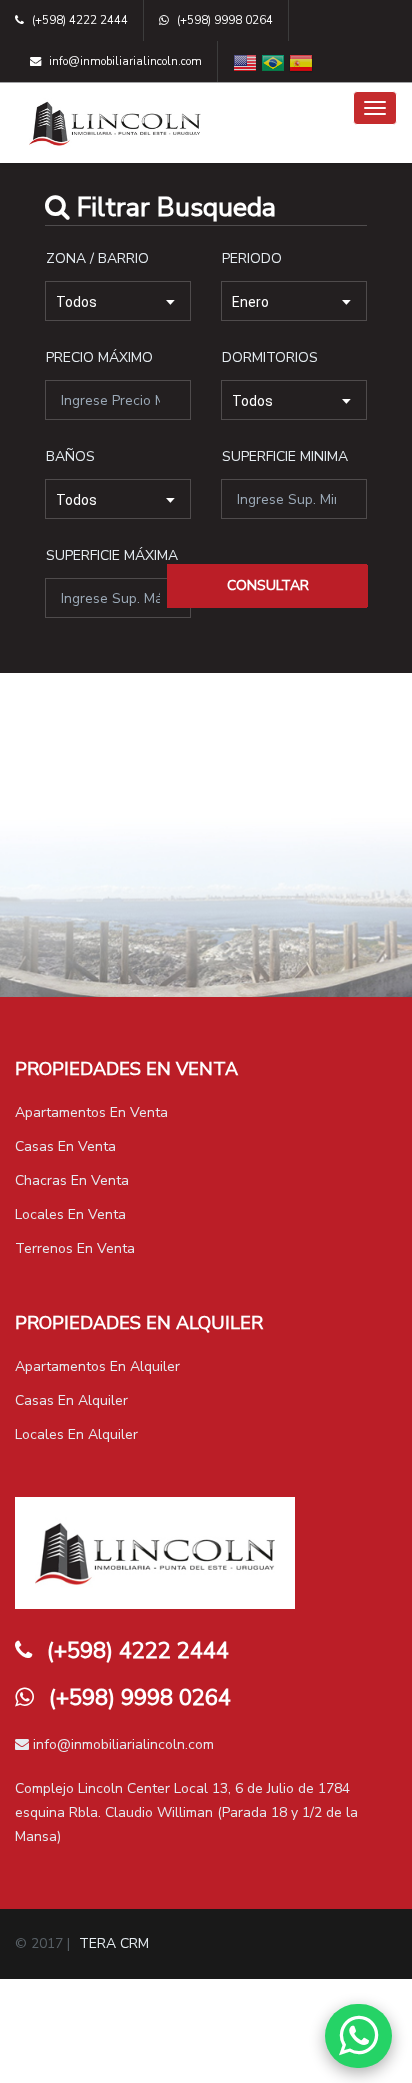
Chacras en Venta (72, 1180)
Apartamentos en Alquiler (97, 1366)
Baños (70, 456)
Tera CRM (114, 1943)
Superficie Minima (285, 456)
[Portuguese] (273, 62)
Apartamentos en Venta (91, 1112)
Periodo (252, 258)
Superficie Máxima (112, 555)
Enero (250, 302)
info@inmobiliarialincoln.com (121, 1744)
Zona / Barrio (97, 258)
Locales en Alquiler (76, 1434)
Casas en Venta (65, 1146)
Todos (76, 302)
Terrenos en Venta (75, 1248)
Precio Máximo (99, 357)
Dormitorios (270, 357)
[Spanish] (301, 62)
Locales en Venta (70, 1214)
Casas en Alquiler (71, 1400)
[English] (245, 62)
